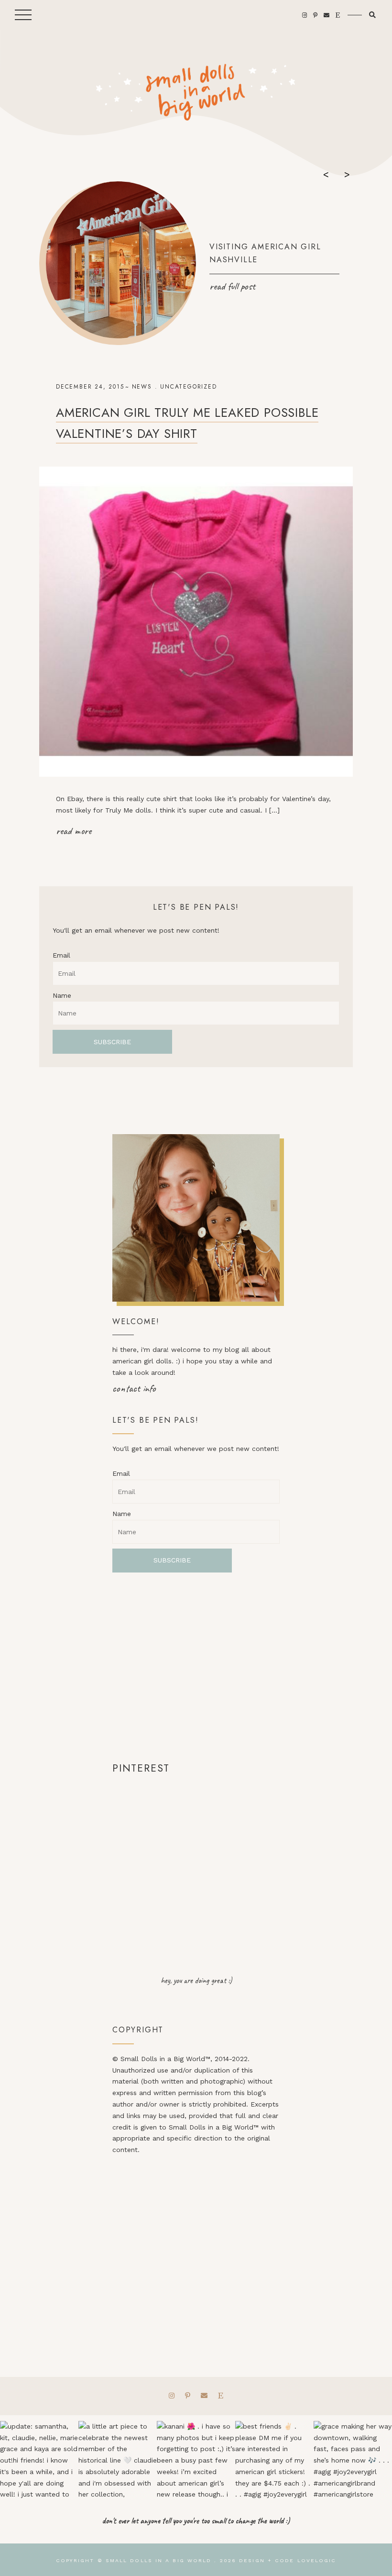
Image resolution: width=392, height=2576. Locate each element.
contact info (134, 1388)
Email (61, 955)
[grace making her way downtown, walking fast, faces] (353, 2460)
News (142, 387)
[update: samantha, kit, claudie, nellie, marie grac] (39, 2460)
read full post (232, 286)
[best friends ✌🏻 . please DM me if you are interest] (274, 2460)
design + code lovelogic (288, 2560)
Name (62, 995)
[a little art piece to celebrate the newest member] (118, 2460)
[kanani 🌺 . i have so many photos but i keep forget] (196, 2460)
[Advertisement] (196, 1666)
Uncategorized (188, 387)
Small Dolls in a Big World (159, 2560)
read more (74, 831)
